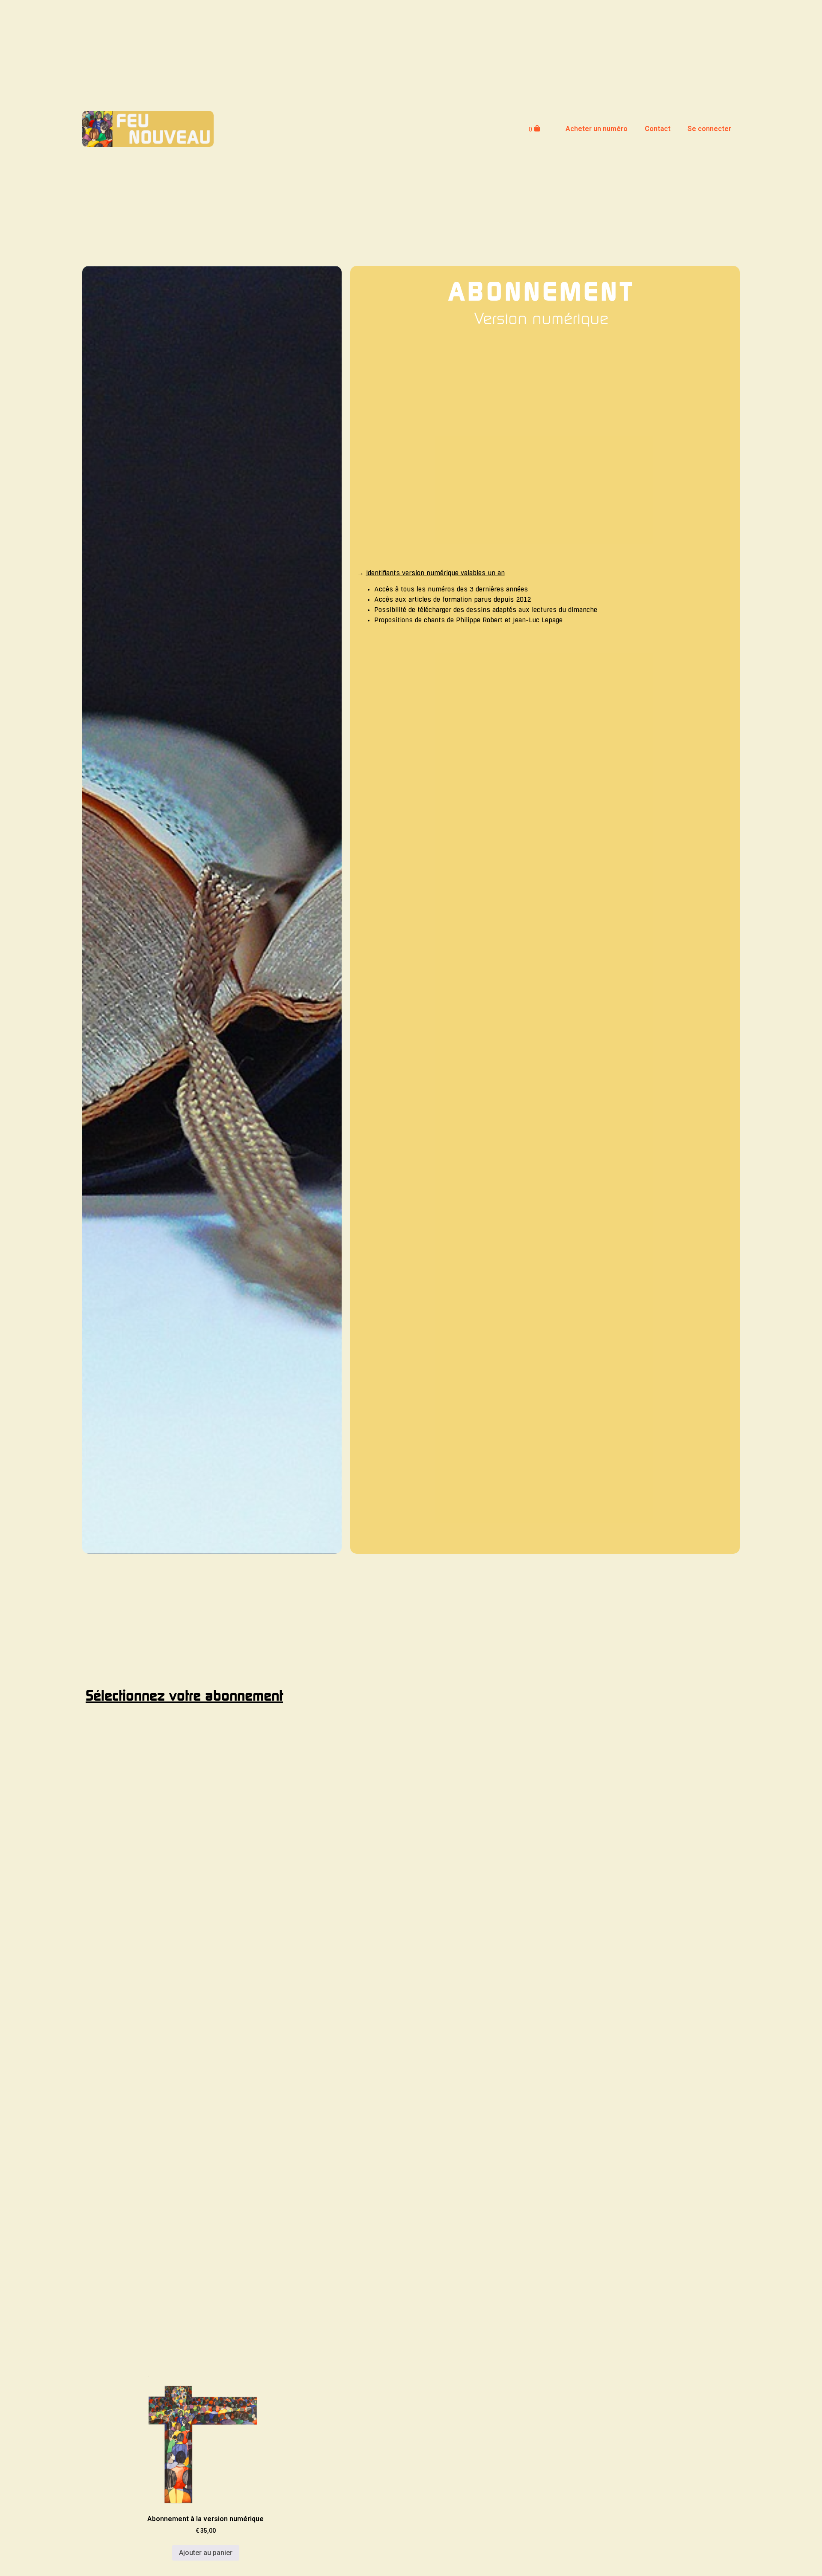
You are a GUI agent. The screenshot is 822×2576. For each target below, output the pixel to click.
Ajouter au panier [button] (206, 2553)
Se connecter (709, 129)
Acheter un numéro (597, 129)
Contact (658, 129)
